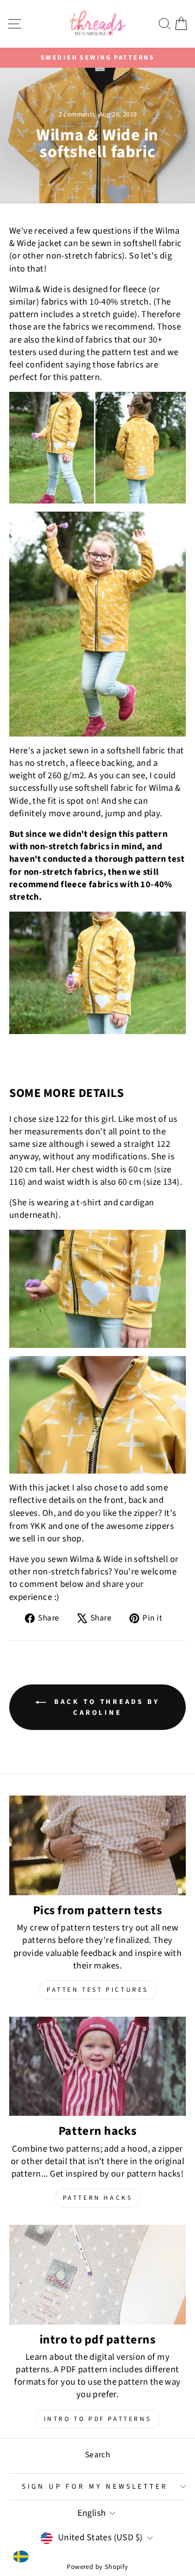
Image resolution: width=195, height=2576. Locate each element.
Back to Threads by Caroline (105, 1707)
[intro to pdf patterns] (97, 2274)
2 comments (78, 114)
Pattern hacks (98, 2198)
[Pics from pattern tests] (97, 1845)
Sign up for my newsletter (95, 2486)
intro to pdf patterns (98, 2419)
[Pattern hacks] (97, 2066)
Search (97, 2455)
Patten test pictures (97, 1990)
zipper (146, 1513)
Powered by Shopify (97, 2567)
